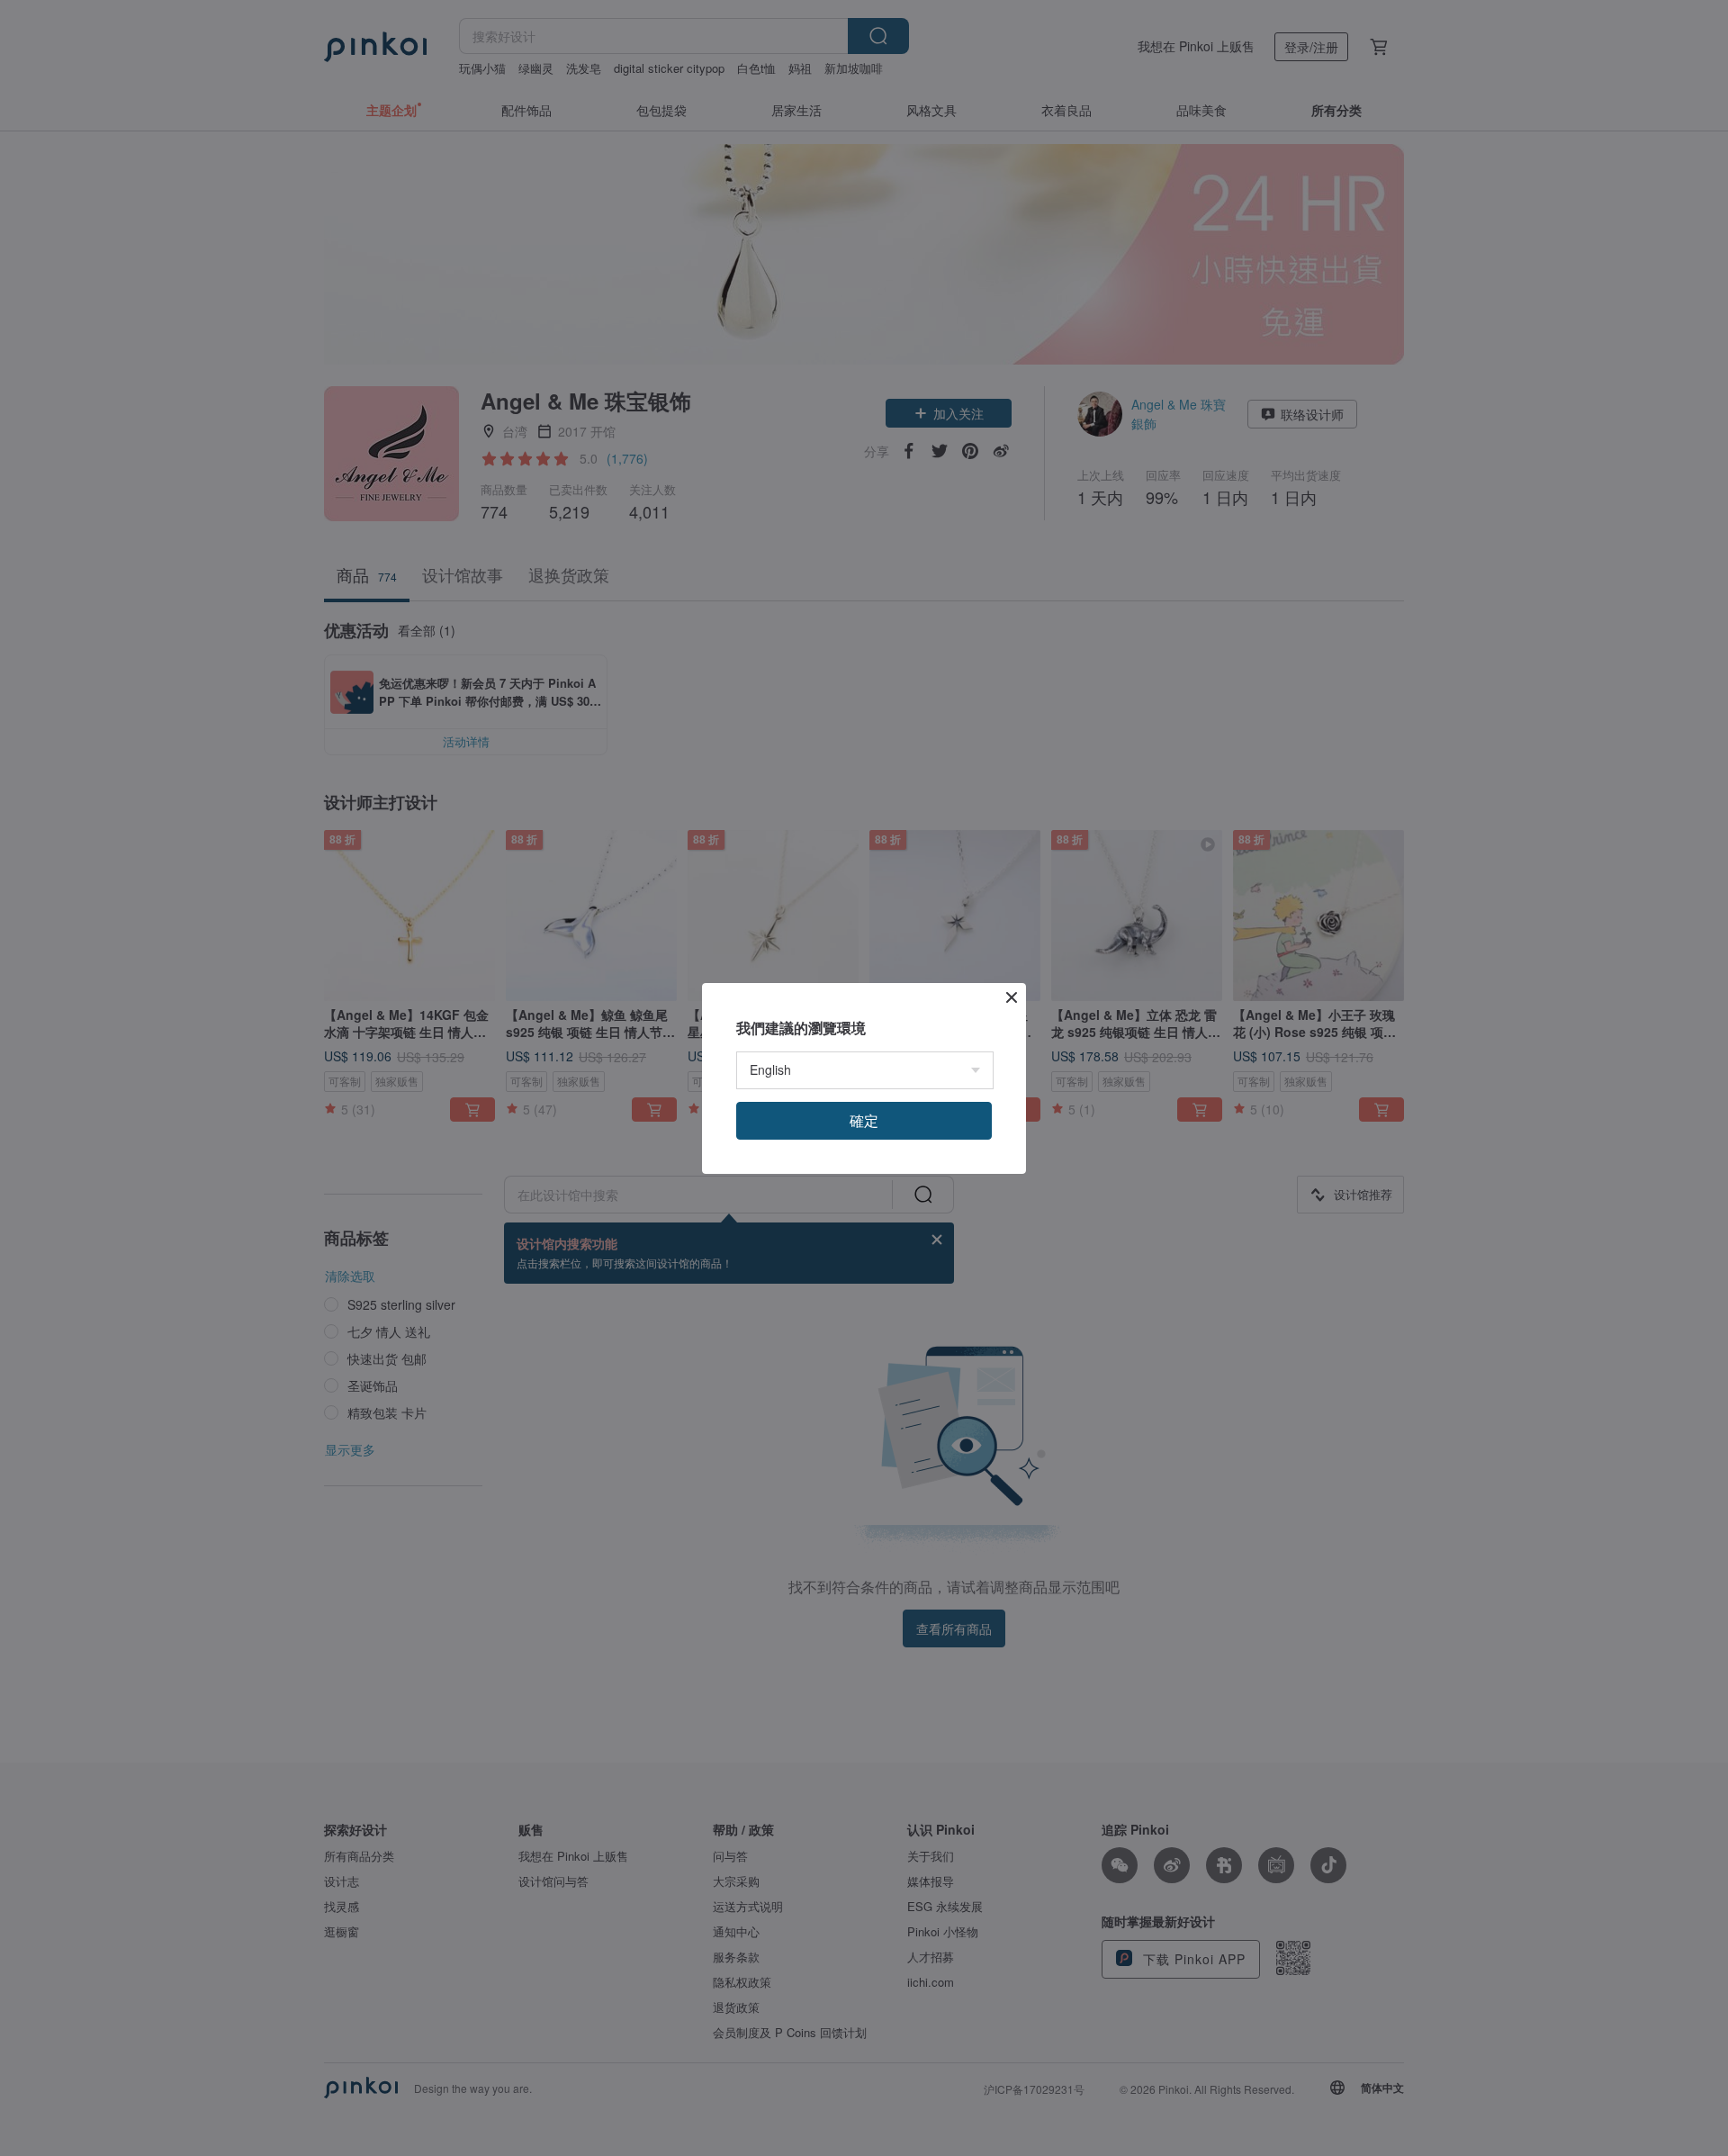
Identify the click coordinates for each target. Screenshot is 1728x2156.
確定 (864, 1120)
